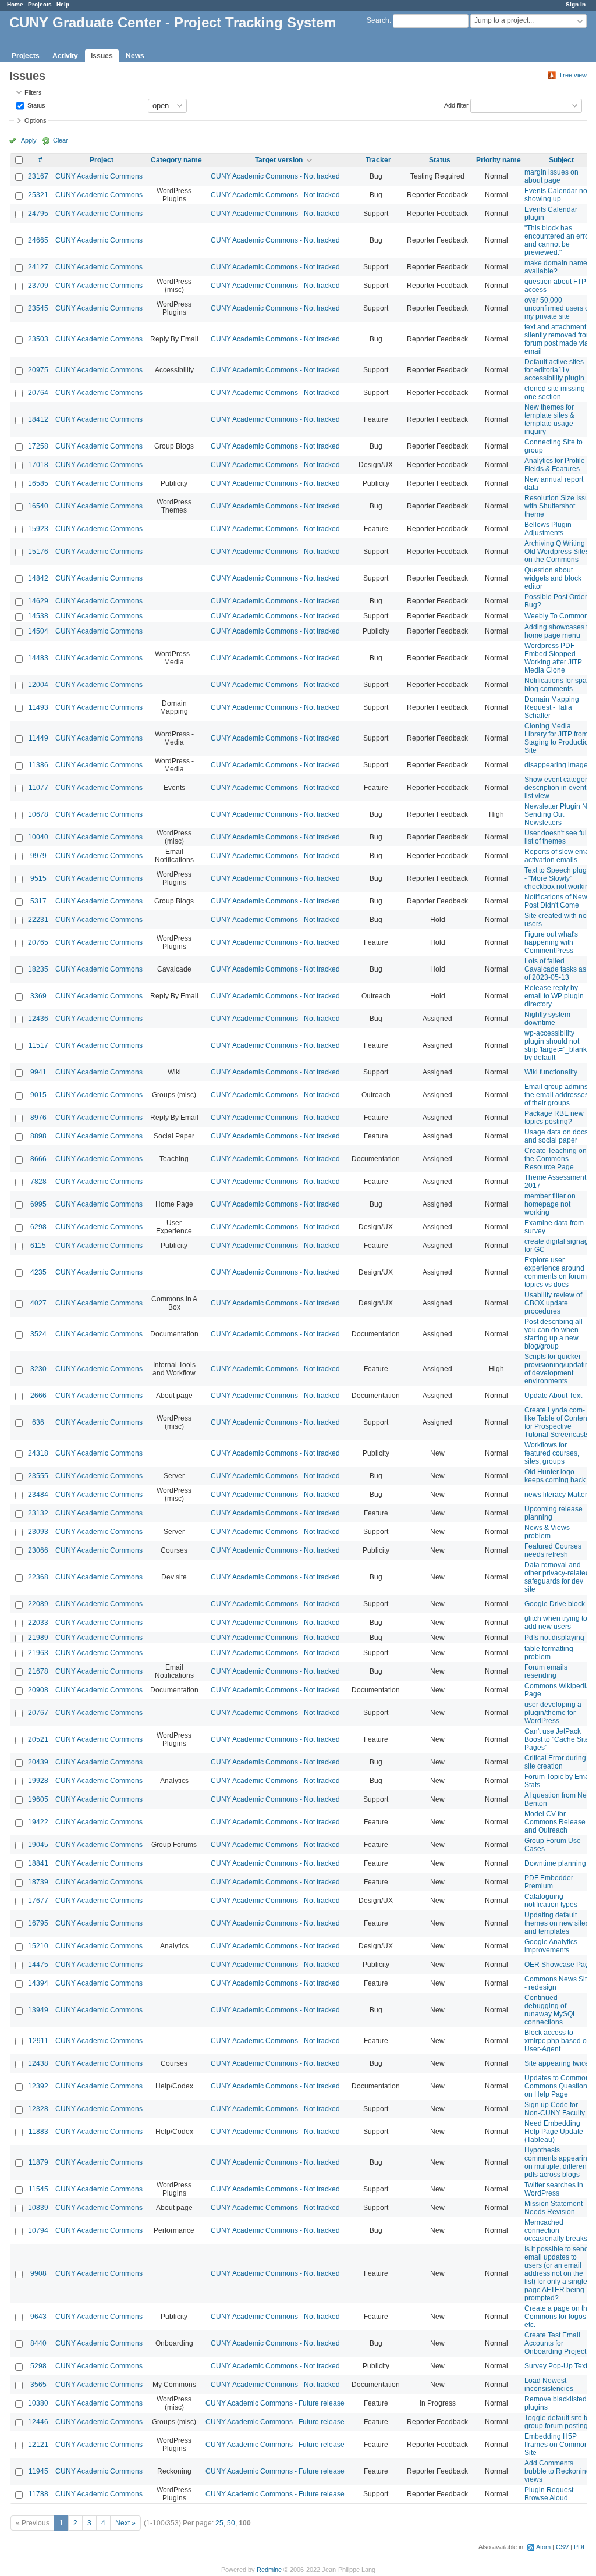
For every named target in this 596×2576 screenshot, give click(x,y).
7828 (38, 1182)
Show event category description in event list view (558, 788)
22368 (38, 1577)
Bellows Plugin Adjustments (548, 529)
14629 (38, 601)
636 (38, 1422)
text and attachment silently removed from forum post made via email (558, 339)
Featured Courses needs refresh (553, 1550)
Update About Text (553, 1396)
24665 (38, 240)
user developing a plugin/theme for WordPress (553, 1713)
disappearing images (558, 765)
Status (36, 105)
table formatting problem (549, 1653)
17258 (38, 446)
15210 (38, 1946)
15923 (38, 529)
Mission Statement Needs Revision (554, 2208)
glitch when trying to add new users (556, 1623)
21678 (38, 1671)
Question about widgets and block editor (553, 578)
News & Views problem (547, 1532)
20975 (38, 370)
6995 (38, 1204)
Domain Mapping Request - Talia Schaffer (552, 707)
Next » (125, 2523)
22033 (38, 1623)
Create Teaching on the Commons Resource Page (556, 1159)
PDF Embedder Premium (549, 1882)
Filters (33, 92)
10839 (38, 2208)
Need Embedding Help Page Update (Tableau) (554, 2132)
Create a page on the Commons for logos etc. (558, 2317)
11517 (38, 1045)
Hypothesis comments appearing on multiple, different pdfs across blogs (558, 2162)
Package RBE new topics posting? (554, 1118)
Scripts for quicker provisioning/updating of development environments (559, 1369)
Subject (561, 160)
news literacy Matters (558, 1495)
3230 (38, 1369)
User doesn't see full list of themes (556, 837)
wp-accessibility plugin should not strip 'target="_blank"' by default (557, 1045)
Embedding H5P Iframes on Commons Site (558, 2445)
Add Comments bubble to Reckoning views (557, 2471)
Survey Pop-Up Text (556, 2366)
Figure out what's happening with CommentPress (551, 942)
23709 (38, 286)
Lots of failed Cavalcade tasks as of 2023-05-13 (555, 969)
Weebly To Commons (558, 616)
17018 (38, 465)
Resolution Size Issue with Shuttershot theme (559, 506)
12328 (38, 2109)
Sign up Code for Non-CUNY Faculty (555, 2109)
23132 (38, 1513)
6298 (38, 1227)
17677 (38, 1901)
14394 (38, 1983)
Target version (279, 160)
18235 (38, 969)
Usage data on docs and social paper (556, 1136)
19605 (38, 1799)
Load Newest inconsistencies (549, 2385)
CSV (562, 2547)
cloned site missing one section (555, 393)
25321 (38, 195)
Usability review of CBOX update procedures (553, 1303)
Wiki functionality (551, 1072)
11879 (38, 2162)
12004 (38, 685)
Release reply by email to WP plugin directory (554, 996)
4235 (38, 1272)
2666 (38, 1396)
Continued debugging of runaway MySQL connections (551, 2010)
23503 (38, 339)
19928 (38, 1781)
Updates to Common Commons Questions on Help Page (558, 2086)
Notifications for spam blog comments (558, 685)
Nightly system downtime (547, 1019)
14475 (38, 1965)
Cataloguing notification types (551, 1901)
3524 (38, 1334)
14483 (38, 658)
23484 (38, 1495)
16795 (38, 1923)
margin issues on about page (551, 176)
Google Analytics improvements (551, 1946)
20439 (38, 1762)
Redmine (269, 2570)
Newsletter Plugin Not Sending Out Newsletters (559, 814)
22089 (38, 1604)
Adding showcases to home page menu (558, 631)
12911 (38, 2041)
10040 (38, 837)
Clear (61, 140)
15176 (38, 552)
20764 (38, 393)
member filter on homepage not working (550, 1204)
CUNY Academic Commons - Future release (275, 2403)
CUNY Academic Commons (99, 176)
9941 (38, 1072)
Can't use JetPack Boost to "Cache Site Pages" (557, 1739)
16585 (38, 483)
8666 (38, 1159)
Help (63, 4)
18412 (38, 419)
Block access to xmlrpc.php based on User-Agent (558, 2041)
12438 (38, 2063)
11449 (38, 738)
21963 (38, 1653)
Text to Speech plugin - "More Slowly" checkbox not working (559, 878)
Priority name (499, 160)
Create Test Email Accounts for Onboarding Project (555, 2343)
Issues (102, 56)
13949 (38, 2010)
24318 (38, 1453)
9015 (38, 1095)
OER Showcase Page (559, 1965)
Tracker (378, 160)
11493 (38, 707)
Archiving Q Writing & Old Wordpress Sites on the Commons (558, 552)
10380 (38, 2403)
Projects (40, 4)
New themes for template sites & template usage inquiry (549, 419)
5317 (38, 901)
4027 (38, 1303)
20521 (38, 1739)
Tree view (573, 75)
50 (231, 2523)
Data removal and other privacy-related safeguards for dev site (557, 1577)
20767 (38, 1713)
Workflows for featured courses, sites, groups (552, 1453)
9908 (38, 2273)
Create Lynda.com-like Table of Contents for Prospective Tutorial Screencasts (558, 1422)
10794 (38, 2230)
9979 (38, 856)
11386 (38, 765)
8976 (38, 1118)
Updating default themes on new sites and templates (557, 1923)
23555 (38, 1476)
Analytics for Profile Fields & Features (555, 465)
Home (15, 4)
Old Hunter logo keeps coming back (555, 1476)
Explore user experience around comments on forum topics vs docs (556, 1272)
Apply (29, 140)
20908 (38, 1690)
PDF (580, 2547)
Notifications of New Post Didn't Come (556, 901)
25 (219, 2523)
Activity (65, 56)
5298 (38, 2366)
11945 (38, 2471)
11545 (38, 2189)
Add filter (456, 105)
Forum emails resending (546, 1671)
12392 (38, 2086)
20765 (38, 942)
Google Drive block (555, 1604)
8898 (38, 1136)
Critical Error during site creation (555, 1762)
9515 (38, 878)
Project (102, 160)
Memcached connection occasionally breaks (556, 2230)
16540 (38, 506)
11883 (38, 2132)
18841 (38, 1863)
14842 (38, 578)
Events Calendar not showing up (557, 195)
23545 (38, 308)
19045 (38, 1845)
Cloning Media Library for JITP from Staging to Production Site (558, 738)
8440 (38, 2343)
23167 (38, 176)
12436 (38, 1019)
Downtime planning (555, 1863)
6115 (38, 1246)
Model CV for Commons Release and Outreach (555, 1822)
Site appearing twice (557, 2063)
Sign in (576, 4)
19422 (38, 1822)
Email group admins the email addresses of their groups (556, 1095)
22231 (38, 920)
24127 (38, 267)
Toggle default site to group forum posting (557, 2422)
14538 (38, 616)
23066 (38, 1550)
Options (36, 120)
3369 (38, 996)
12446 (38, 2422)
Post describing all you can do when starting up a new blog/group (554, 1334)
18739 (38, 1882)
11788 (38, 2494)
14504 (38, 631)
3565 (38, 2385)
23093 (38, 1532)
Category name (176, 160)
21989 (38, 1638)
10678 (38, 814)
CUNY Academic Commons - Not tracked (275, 176)
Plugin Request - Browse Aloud (551, 2494)
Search (378, 20)
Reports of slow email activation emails (558, 856)
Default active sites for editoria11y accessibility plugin (554, 370)
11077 (38, 788)
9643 (38, 2317)
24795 (38, 214)
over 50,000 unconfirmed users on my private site (559, 308)
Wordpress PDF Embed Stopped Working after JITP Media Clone (553, 658)
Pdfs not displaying (554, 1638)
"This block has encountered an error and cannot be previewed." (558, 240)
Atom (543, 2547)
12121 (38, 2445)
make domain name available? (556, 267)
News (135, 56)
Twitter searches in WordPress (554, 2189)
